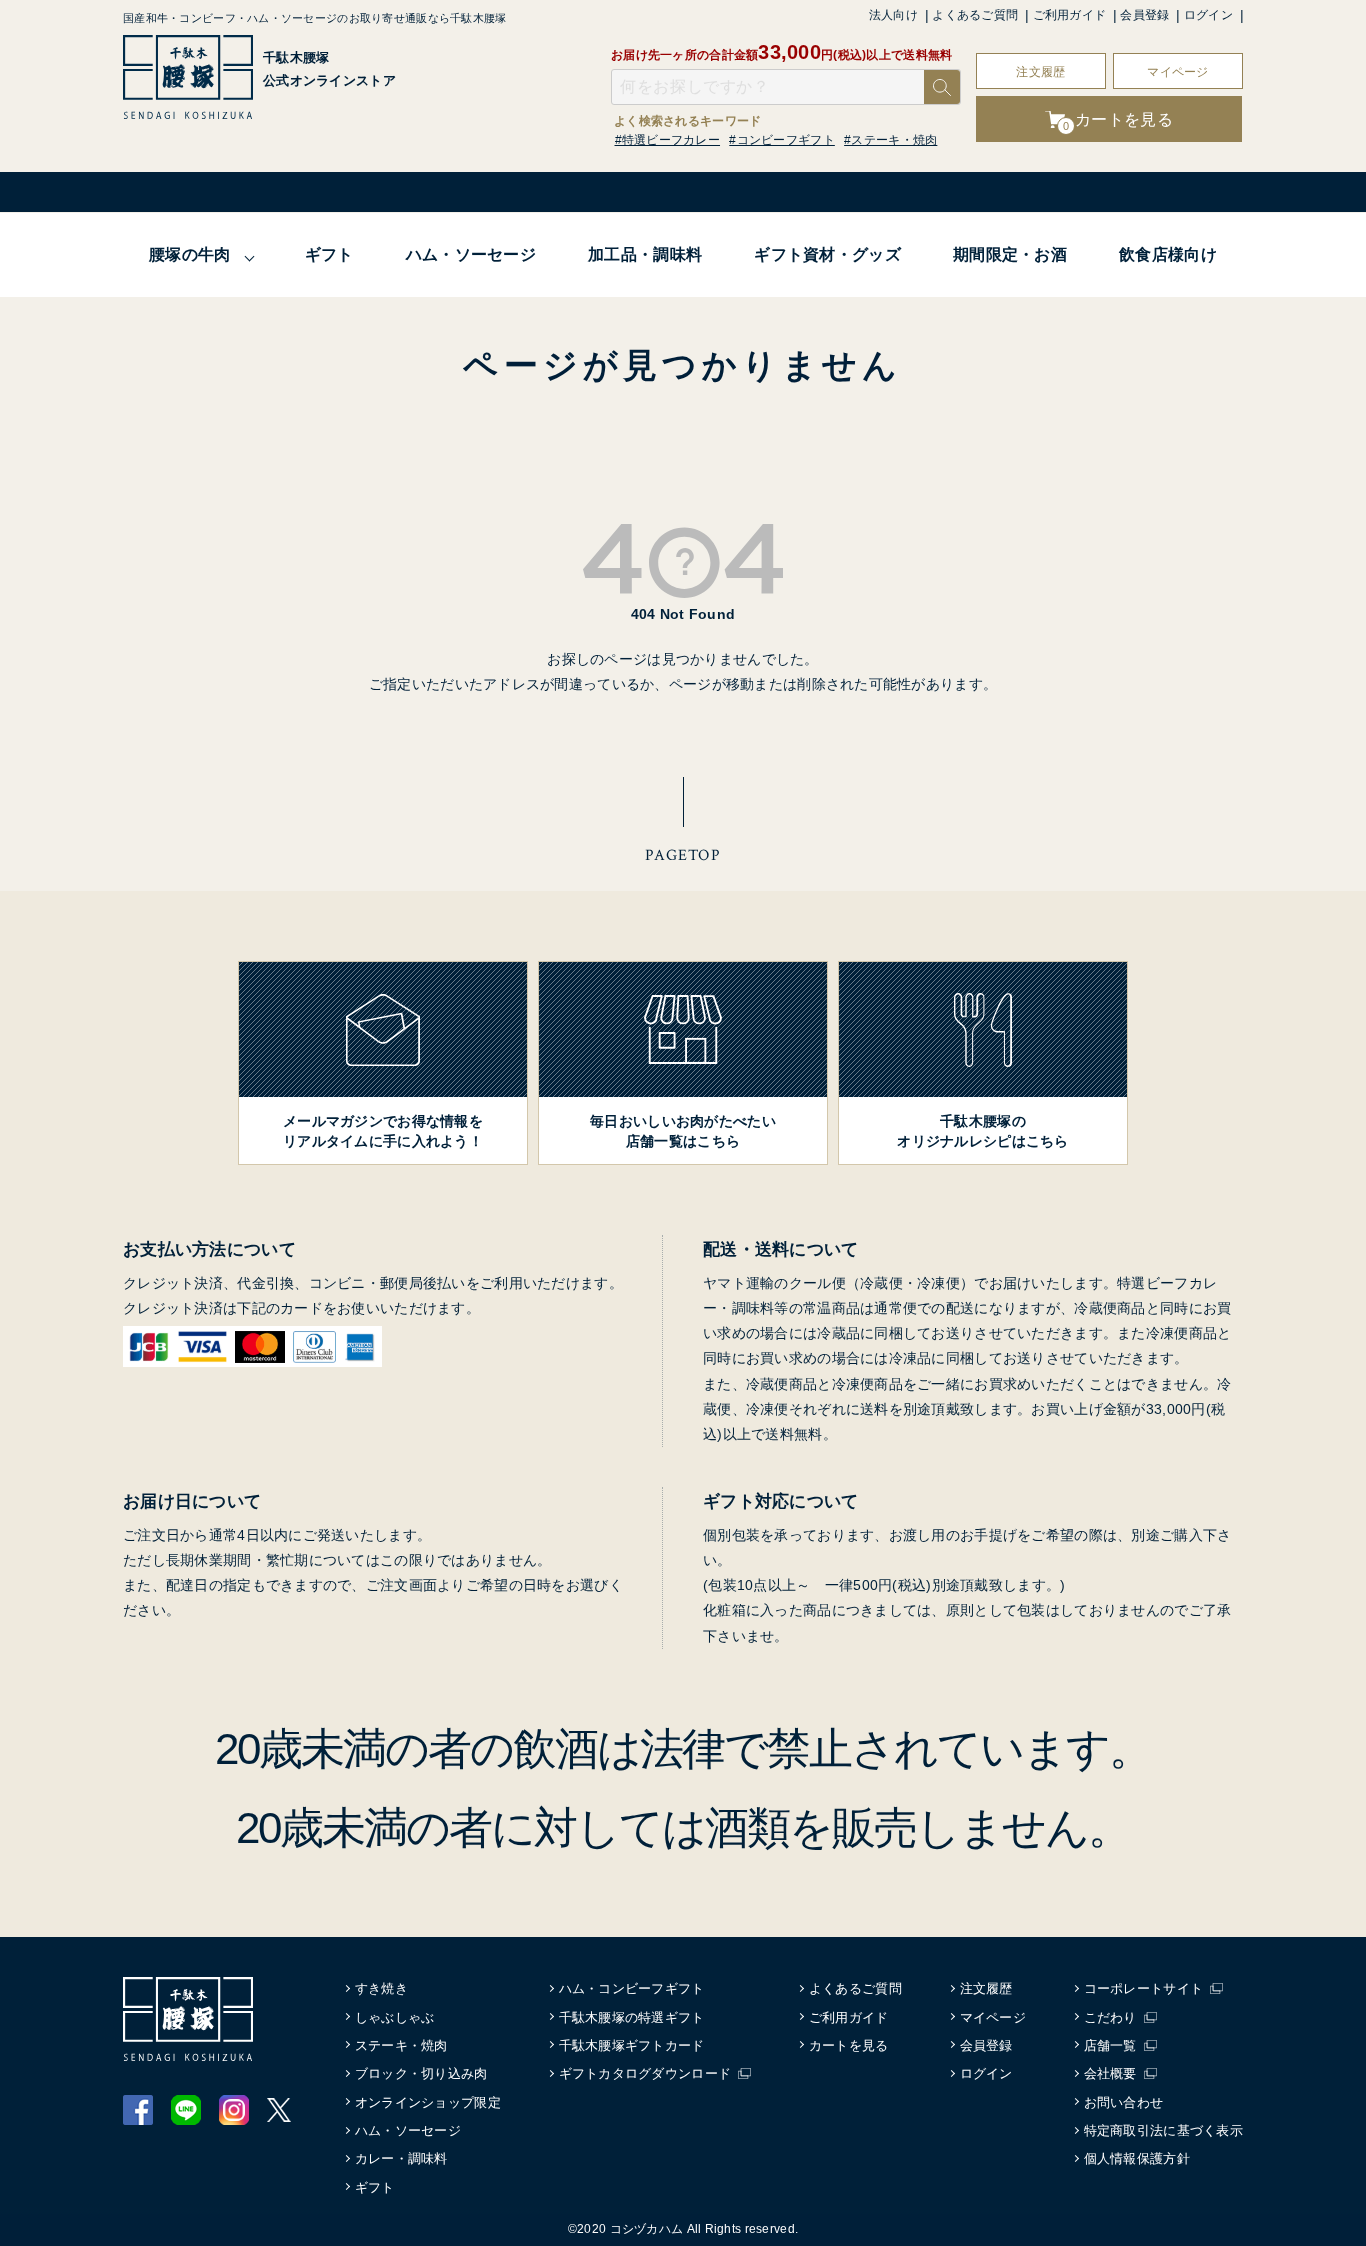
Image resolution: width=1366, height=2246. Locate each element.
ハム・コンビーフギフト (632, 1988)
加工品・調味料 (645, 254)
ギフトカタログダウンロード (645, 2073)
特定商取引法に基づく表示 (1163, 2130)
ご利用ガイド (1070, 15)
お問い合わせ (1124, 2102)
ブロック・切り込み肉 (421, 2073)
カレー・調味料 (401, 2158)
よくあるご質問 (975, 15)
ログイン (1208, 15)
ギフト (329, 254)
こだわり (1110, 2017)
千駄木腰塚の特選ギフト (632, 2017)
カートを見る (849, 2045)
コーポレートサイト (1144, 1988)
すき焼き (381, 1988)
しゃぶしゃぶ (395, 2017)
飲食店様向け (1168, 254)
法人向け (893, 15)
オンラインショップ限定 (428, 2102)
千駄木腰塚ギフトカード (632, 2045)
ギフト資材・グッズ (827, 254)
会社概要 (1110, 2073)
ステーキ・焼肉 (401, 2045)
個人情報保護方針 (1137, 2158)
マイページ (1177, 72)
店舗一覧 (1110, 2045)
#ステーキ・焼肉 (890, 140)
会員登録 (1144, 15)
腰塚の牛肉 (189, 254)
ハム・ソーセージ (471, 254)
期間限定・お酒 (1010, 254)
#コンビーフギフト (782, 140)
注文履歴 (1040, 72)
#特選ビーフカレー (668, 140)
